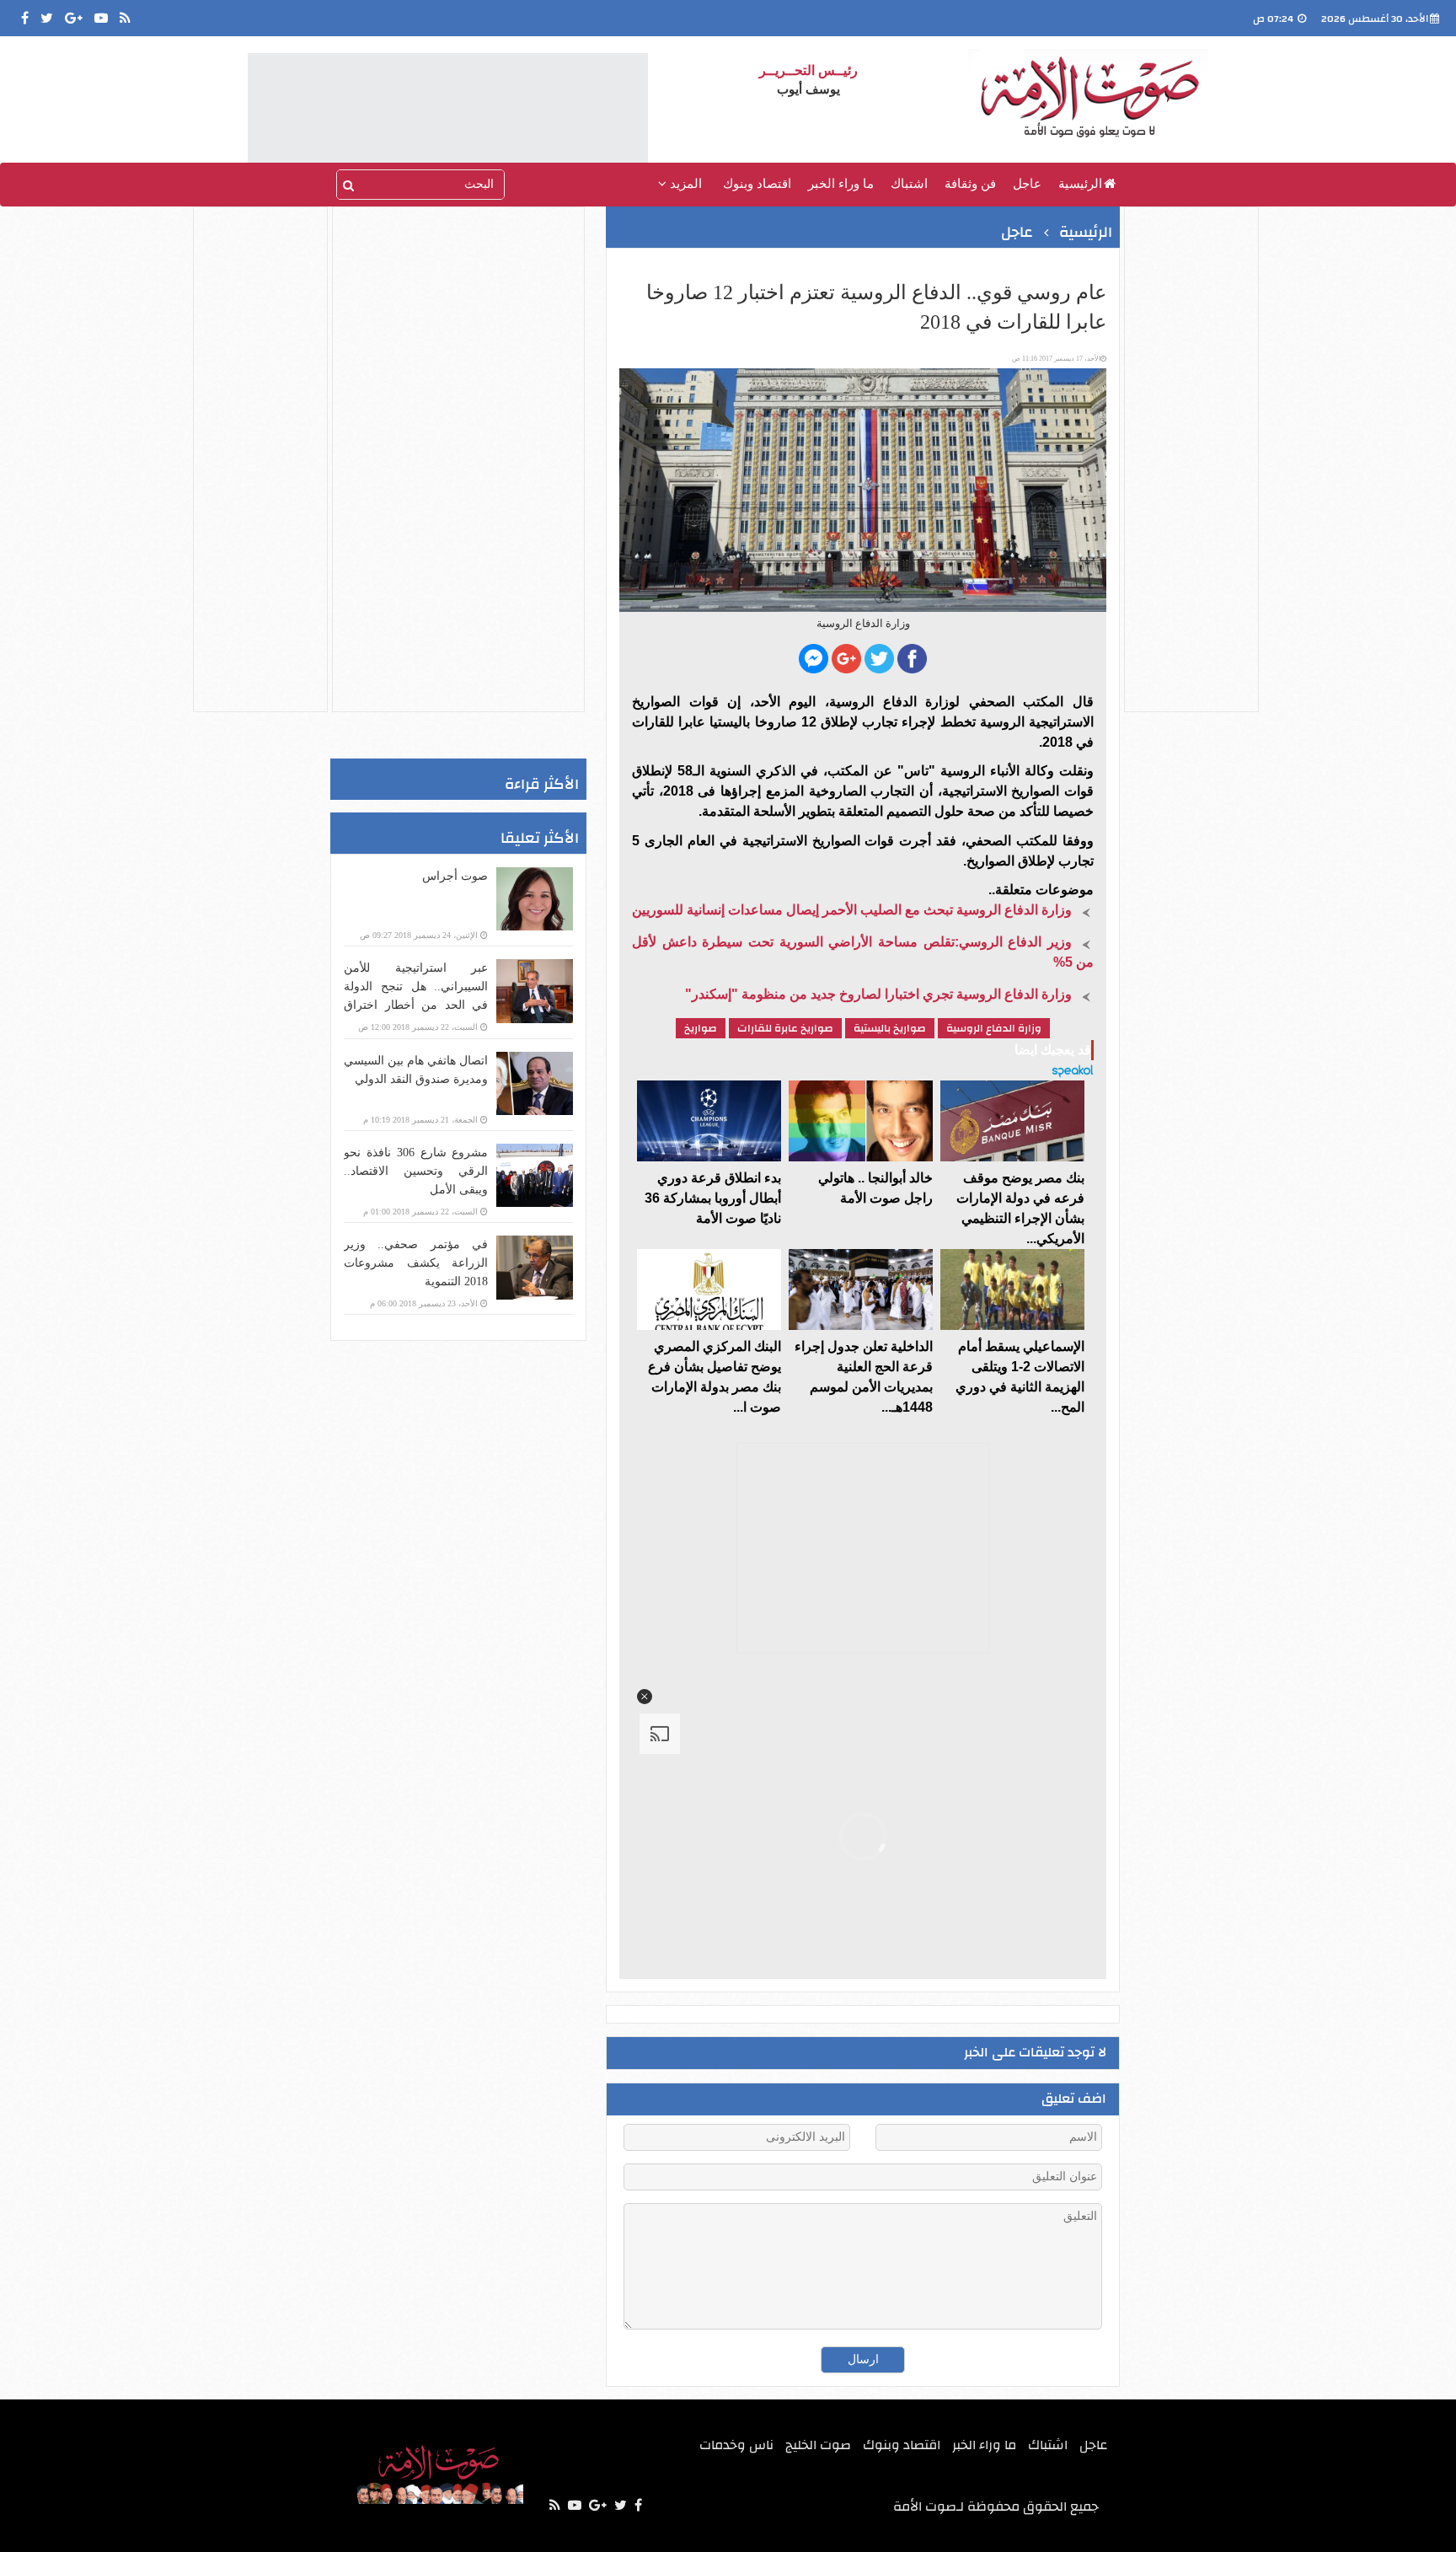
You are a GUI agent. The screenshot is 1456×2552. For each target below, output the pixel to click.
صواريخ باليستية (890, 1028)
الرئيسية (1080, 184)
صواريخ (701, 1028)
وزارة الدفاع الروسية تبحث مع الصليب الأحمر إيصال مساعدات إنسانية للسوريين (852, 910)
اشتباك (909, 184)
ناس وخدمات (736, 2445)
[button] (645, 1697)
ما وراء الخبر (841, 184)
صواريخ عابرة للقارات (785, 1028)
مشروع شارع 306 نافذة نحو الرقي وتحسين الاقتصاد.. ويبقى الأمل (416, 1171)
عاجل (1027, 184)
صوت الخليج (818, 2445)
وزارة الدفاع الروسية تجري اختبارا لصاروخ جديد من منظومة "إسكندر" (878, 994)
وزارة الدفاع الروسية (994, 1028)
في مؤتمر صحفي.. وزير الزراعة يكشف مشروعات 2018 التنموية (416, 1263)
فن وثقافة (970, 184)
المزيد (684, 184)
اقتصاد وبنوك (757, 184)
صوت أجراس (455, 876)
